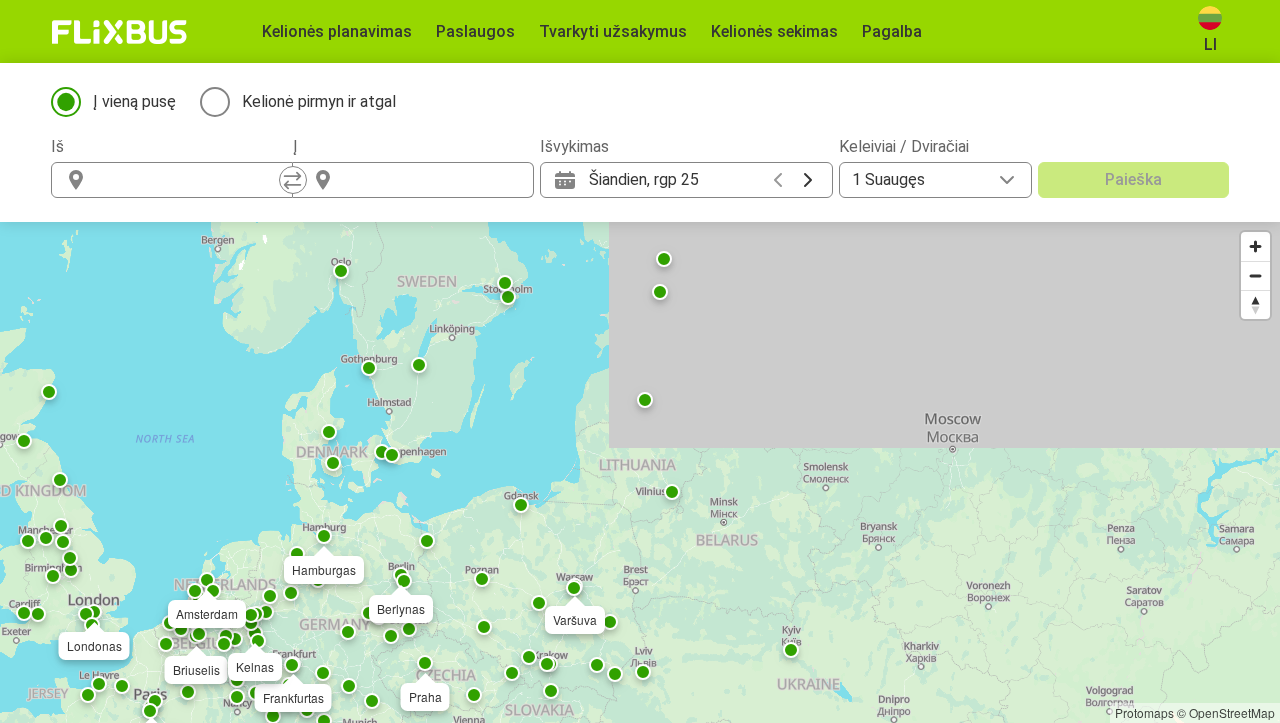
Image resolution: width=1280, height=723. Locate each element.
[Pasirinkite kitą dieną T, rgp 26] (808, 180)
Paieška (1133, 179)
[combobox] (190, 180)
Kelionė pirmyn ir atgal (319, 101)
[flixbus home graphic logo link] (119, 32)
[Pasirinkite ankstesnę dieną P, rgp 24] (778, 180)
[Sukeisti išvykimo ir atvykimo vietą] (293, 180)
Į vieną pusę (134, 101)
